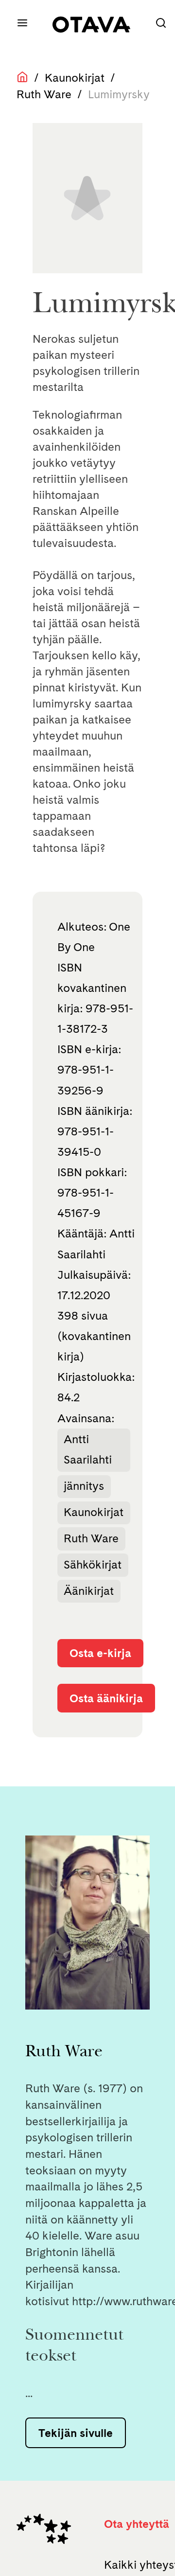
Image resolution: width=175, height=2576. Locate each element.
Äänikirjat (89, 1591)
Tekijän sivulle (76, 2433)
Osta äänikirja (106, 1698)
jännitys (84, 1486)
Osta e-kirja (100, 1653)
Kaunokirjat (75, 78)
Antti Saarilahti (88, 1449)
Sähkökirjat (93, 1564)
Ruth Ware (44, 94)
